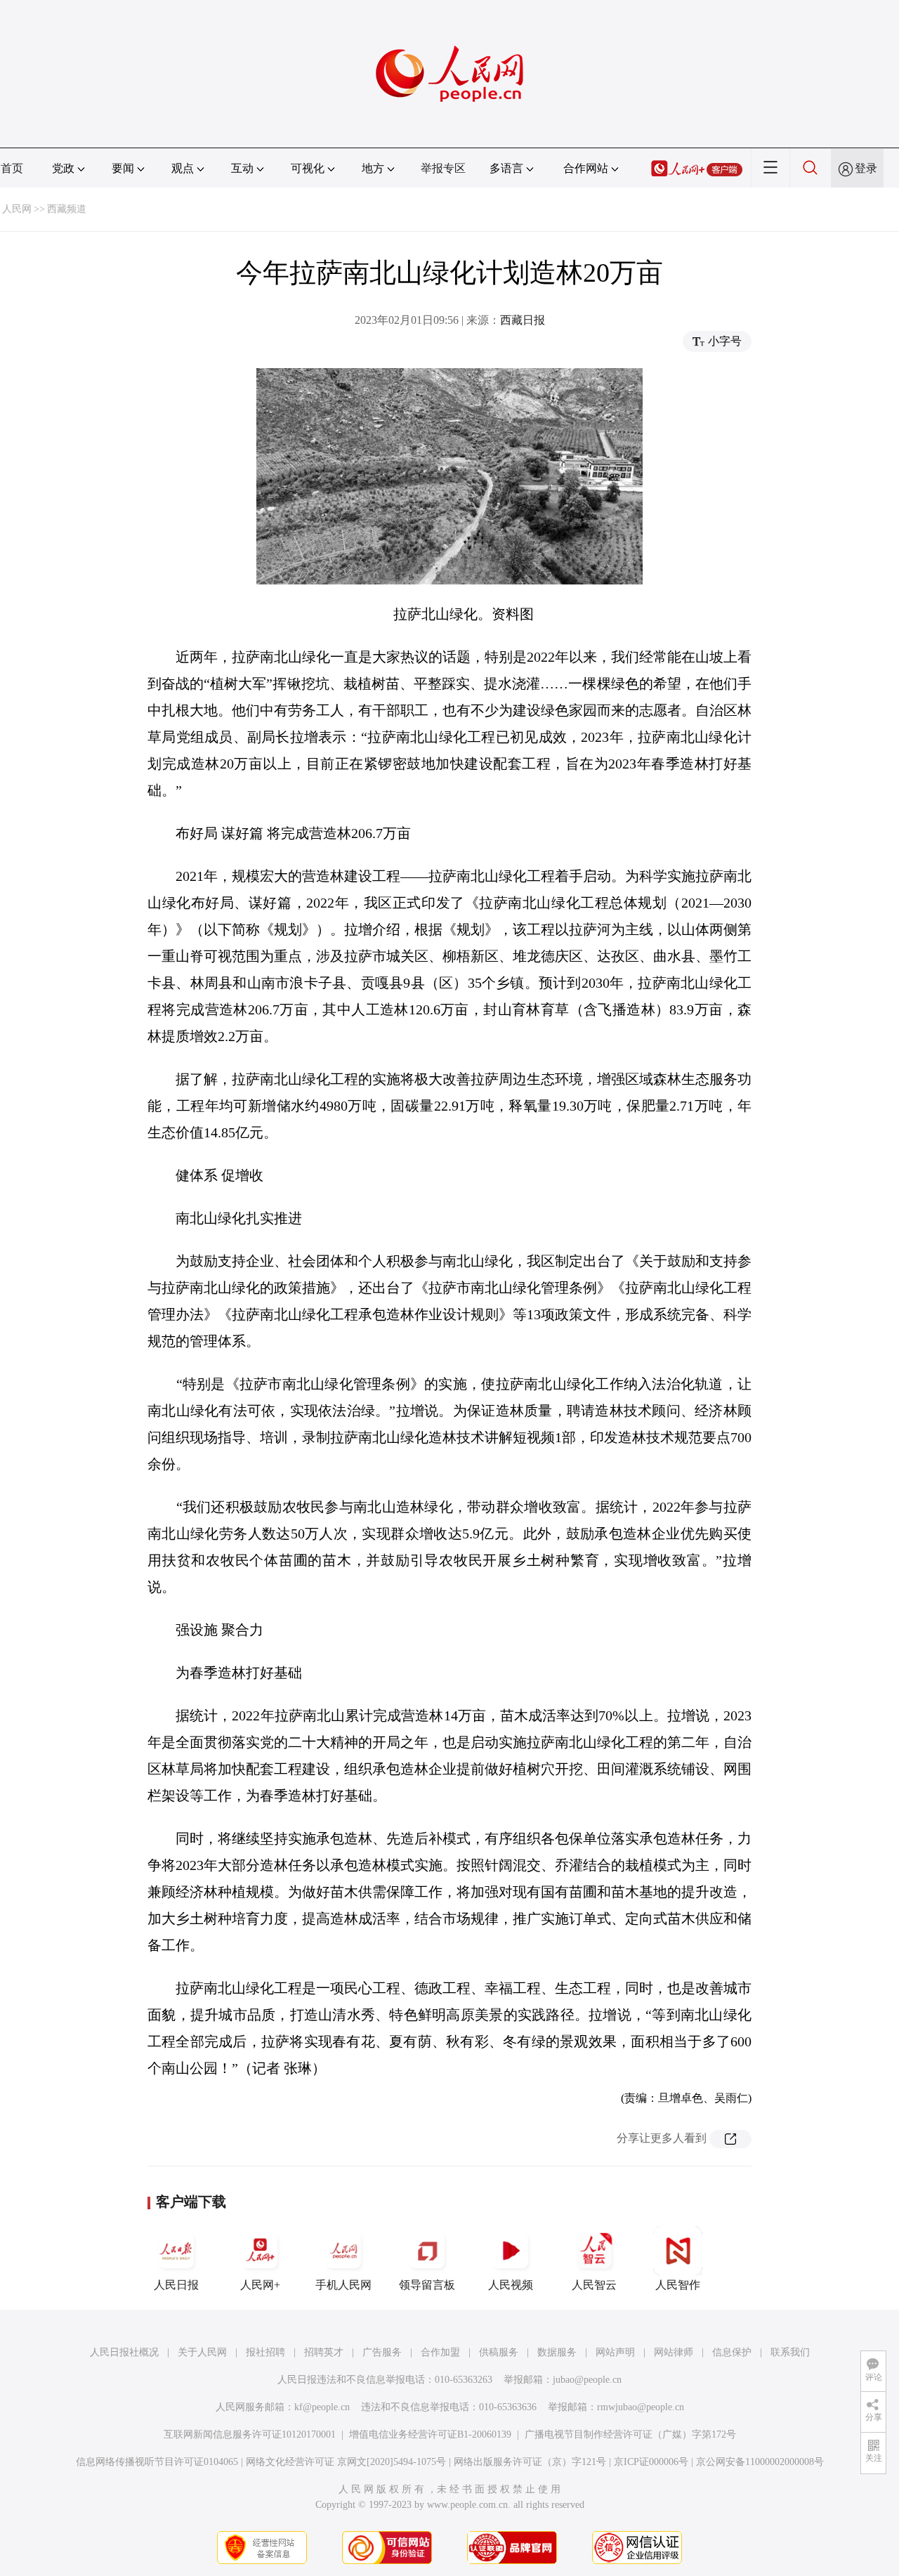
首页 (12, 168)
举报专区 (443, 168)
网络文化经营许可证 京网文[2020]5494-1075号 (346, 2462)
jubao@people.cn (587, 2380)
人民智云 (594, 2285)
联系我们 (790, 2352)
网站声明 (615, 2352)
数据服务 (557, 2352)
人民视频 (511, 2285)
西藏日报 (523, 320)
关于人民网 (202, 2352)
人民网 (17, 209)
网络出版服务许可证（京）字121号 (530, 2462)
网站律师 (674, 2352)
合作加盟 (440, 2352)
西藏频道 (67, 209)
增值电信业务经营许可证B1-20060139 (430, 2434)
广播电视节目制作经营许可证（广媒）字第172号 (630, 2434)
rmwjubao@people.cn (641, 2407)
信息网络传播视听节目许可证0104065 (157, 2462)
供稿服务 (499, 2352)
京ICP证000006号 (651, 2462)
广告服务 (382, 2352)
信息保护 (732, 2352)
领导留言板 (427, 2285)
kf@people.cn (322, 2407)
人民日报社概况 (124, 2352)
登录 (866, 168)
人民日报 (176, 2285)
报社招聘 (265, 2352)
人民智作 (678, 2285)
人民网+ (260, 2285)
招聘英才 (324, 2352)
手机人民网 (343, 2285)
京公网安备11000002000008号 (760, 2462)
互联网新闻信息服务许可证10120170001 (250, 2434)
